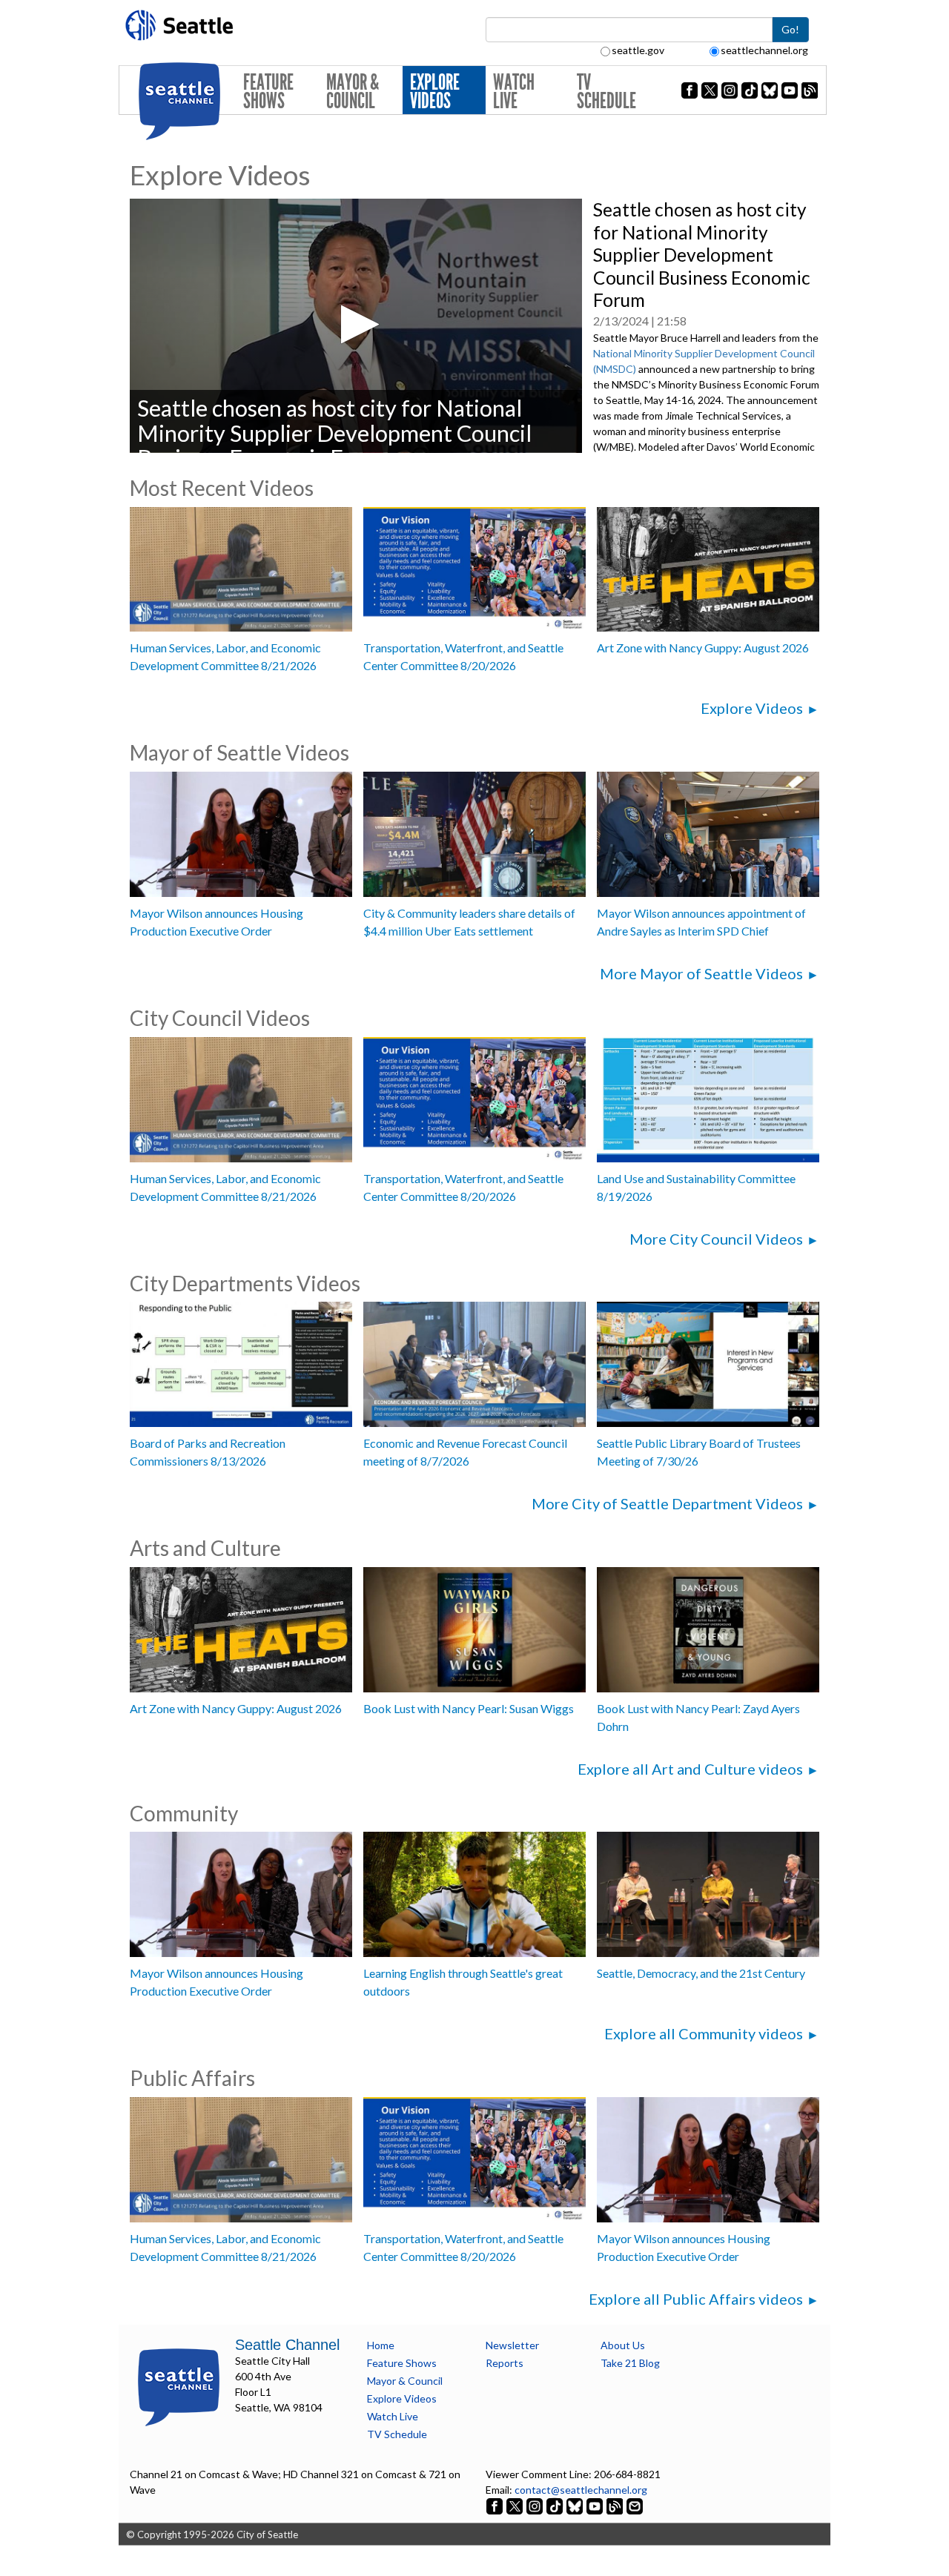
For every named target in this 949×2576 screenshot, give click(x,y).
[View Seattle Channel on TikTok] (555, 2505)
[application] (356, 326)
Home (381, 2345)
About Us (623, 2345)
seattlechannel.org (764, 50)
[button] (356, 324)
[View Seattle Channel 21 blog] (616, 2505)
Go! (790, 29)
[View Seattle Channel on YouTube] (596, 2505)
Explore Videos (435, 92)
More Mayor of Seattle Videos (701, 973)
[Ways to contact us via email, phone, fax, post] (635, 2505)
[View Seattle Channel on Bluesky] (575, 2505)
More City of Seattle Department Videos (667, 1503)
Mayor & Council (353, 92)
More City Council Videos (716, 1239)
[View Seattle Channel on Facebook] (496, 2505)
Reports (505, 2363)
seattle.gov (638, 50)
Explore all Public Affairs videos (696, 2299)
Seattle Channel (287, 2345)
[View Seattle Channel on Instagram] (536, 2505)
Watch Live (514, 92)
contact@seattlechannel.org (581, 2490)
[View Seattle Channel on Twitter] (516, 2505)
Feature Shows (268, 92)
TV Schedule (606, 92)
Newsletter (512, 2345)
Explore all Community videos (704, 2033)
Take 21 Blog (630, 2363)
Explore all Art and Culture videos (690, 1769)
